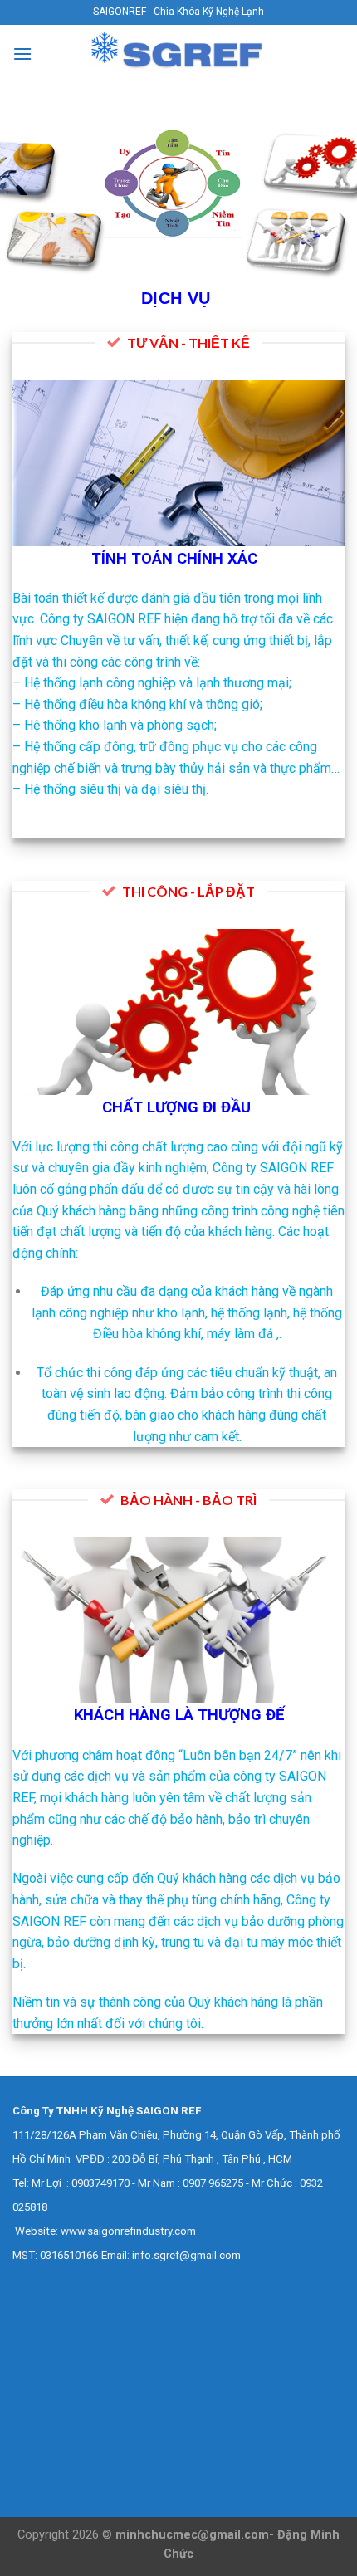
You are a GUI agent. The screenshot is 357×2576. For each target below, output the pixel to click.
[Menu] (22, 54)
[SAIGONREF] (178, 54)
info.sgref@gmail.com (186, 2255)
